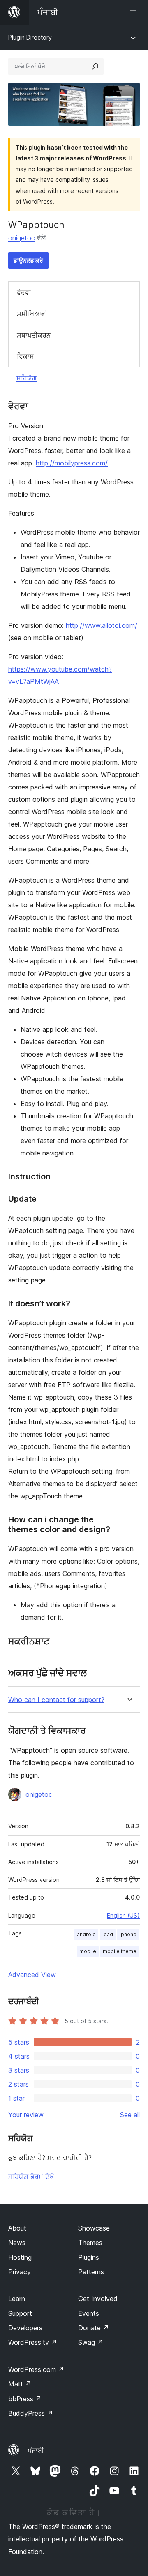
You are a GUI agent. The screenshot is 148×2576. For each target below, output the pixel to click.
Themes (90, 2243)
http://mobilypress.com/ (72, 463)
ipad (108, 1934)
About (17, 2228)
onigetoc (22, 238)
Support (20, 2313)
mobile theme (120, 1951)
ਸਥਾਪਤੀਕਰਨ (34, 335)
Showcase (94, 2228)
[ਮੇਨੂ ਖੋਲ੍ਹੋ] (135, 12)
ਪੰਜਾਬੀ (36, 2450)
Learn (17, 2299)
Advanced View (32, 1975)
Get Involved (98, 2299)
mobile (88, 1951)
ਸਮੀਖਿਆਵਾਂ (32, 314)
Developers (25, 2328)
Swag (91, 2342)
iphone (128, 1934)
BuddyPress (31, 2413)
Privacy (20, 2272)
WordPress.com (36, 2369)
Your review (26, 2115)
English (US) (123, 1915)
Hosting (20, 2257)
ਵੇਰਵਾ (24, 292)
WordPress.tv (33, 2342)
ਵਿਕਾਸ (25, 356)
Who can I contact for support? (56, 1700)
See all (130, 2115)
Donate (94, 2328)
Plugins (89, 2257)
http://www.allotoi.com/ (102, 625)
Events (89, 2313)
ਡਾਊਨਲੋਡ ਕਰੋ (28, 260)
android (86, 1934)
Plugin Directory (30, 37)
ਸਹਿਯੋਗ (27, 378)
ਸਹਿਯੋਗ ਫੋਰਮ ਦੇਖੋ (31, 2177)
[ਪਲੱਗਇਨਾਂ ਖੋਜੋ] (95, 66)
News (17, 2243)
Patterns (91, 2272)
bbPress (25, 2399)
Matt (20, 2384)
